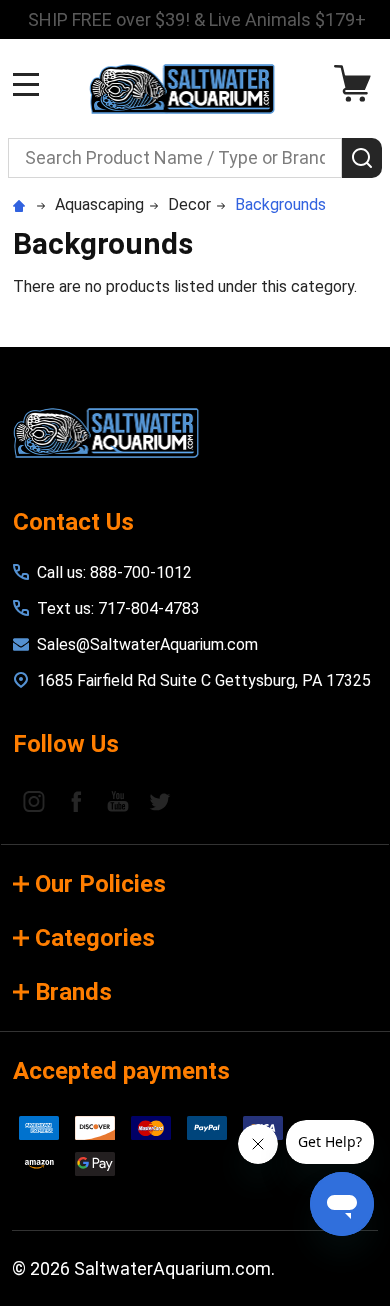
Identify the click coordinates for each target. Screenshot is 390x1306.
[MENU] (26, 84)
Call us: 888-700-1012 (114, 572)
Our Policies (100, 884)
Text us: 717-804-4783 (118, 608)
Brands (73, 992)
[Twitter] (160, 801)
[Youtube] (118, 801)
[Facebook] (76, 801)
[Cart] (357, 83)
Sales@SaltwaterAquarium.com (147, 644)
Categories (95, 938)
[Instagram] (34, 801)
